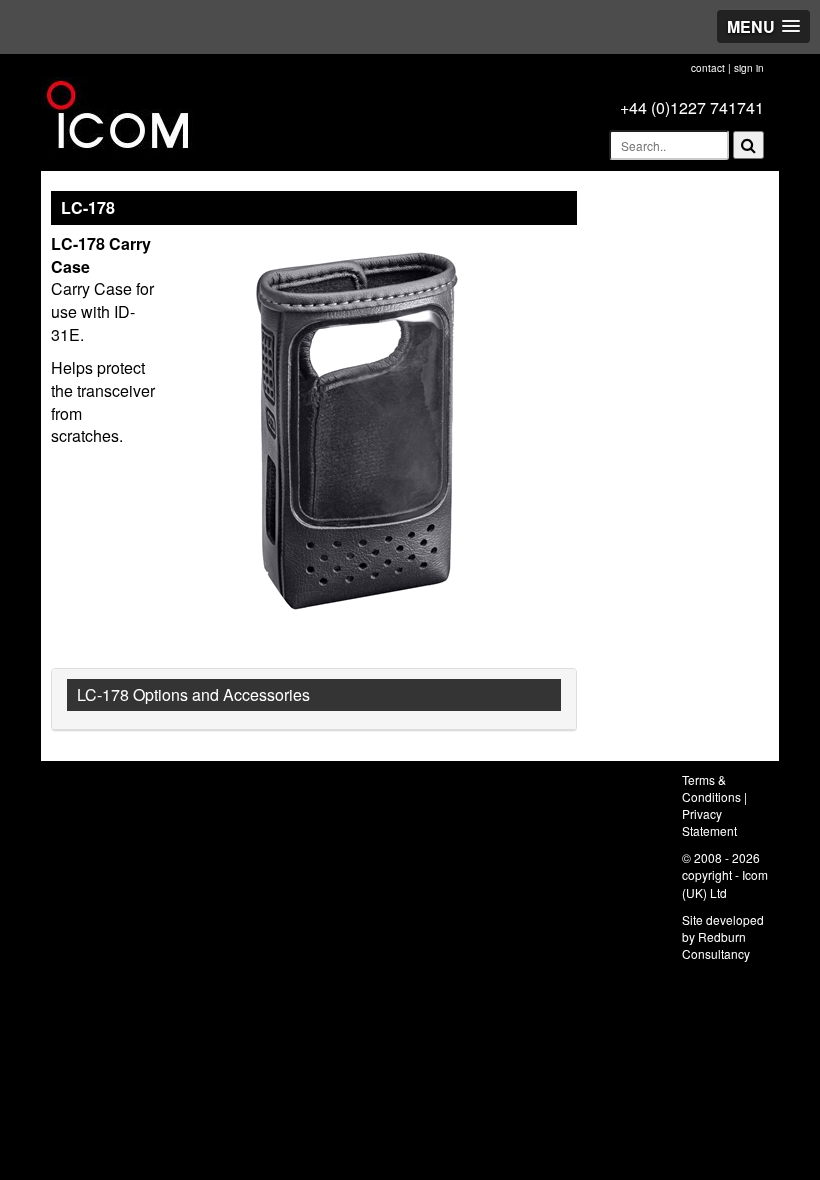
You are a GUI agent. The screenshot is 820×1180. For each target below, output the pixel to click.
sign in (749, 68)
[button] (763, 26)
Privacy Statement (709, 822)
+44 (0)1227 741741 (692, 107)
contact (708, 68)
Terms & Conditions (711, 788)
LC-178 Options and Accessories (193, 694)
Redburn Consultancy (716, 945)
